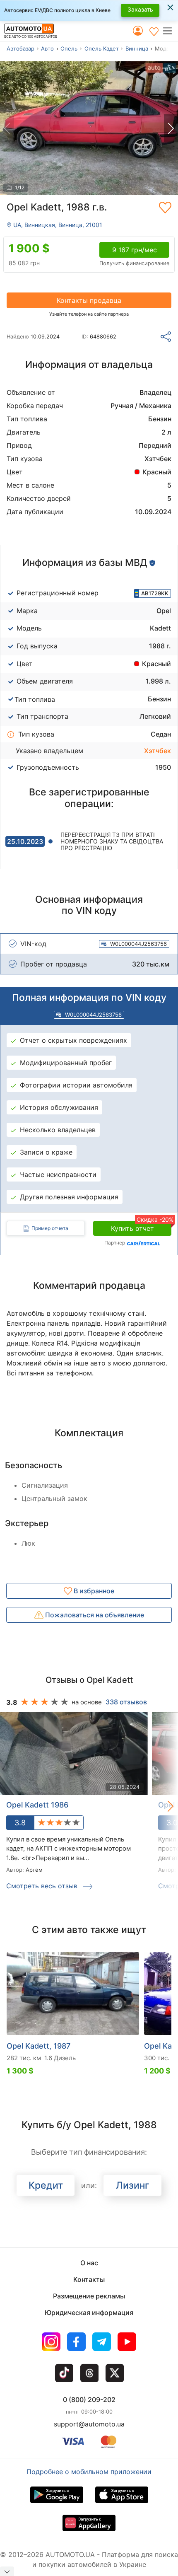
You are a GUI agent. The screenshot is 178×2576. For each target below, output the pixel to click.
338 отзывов (126, 1702)
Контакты (89, 2279)
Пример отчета (50, 1228)
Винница (137, 48)
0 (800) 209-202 (89, 2400)
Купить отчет (141, 1227)
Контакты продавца (89, 300)
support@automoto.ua (89, 2424)
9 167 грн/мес (135, 250)
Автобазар (20, 48)
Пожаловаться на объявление (94, 1615)
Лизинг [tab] (133, 2185)
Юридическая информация (89, 2313)
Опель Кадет (102, 48)
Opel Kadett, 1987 (38, 2046)
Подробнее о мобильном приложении (89, 2472)
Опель (69, 48)
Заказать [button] (140, 9)
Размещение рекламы (89, 2296)
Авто (47, 48)
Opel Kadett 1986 (37, 1805)
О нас (89, 2263)
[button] (170, 31)
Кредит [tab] (46, 2185)
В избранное (93, 1591)
